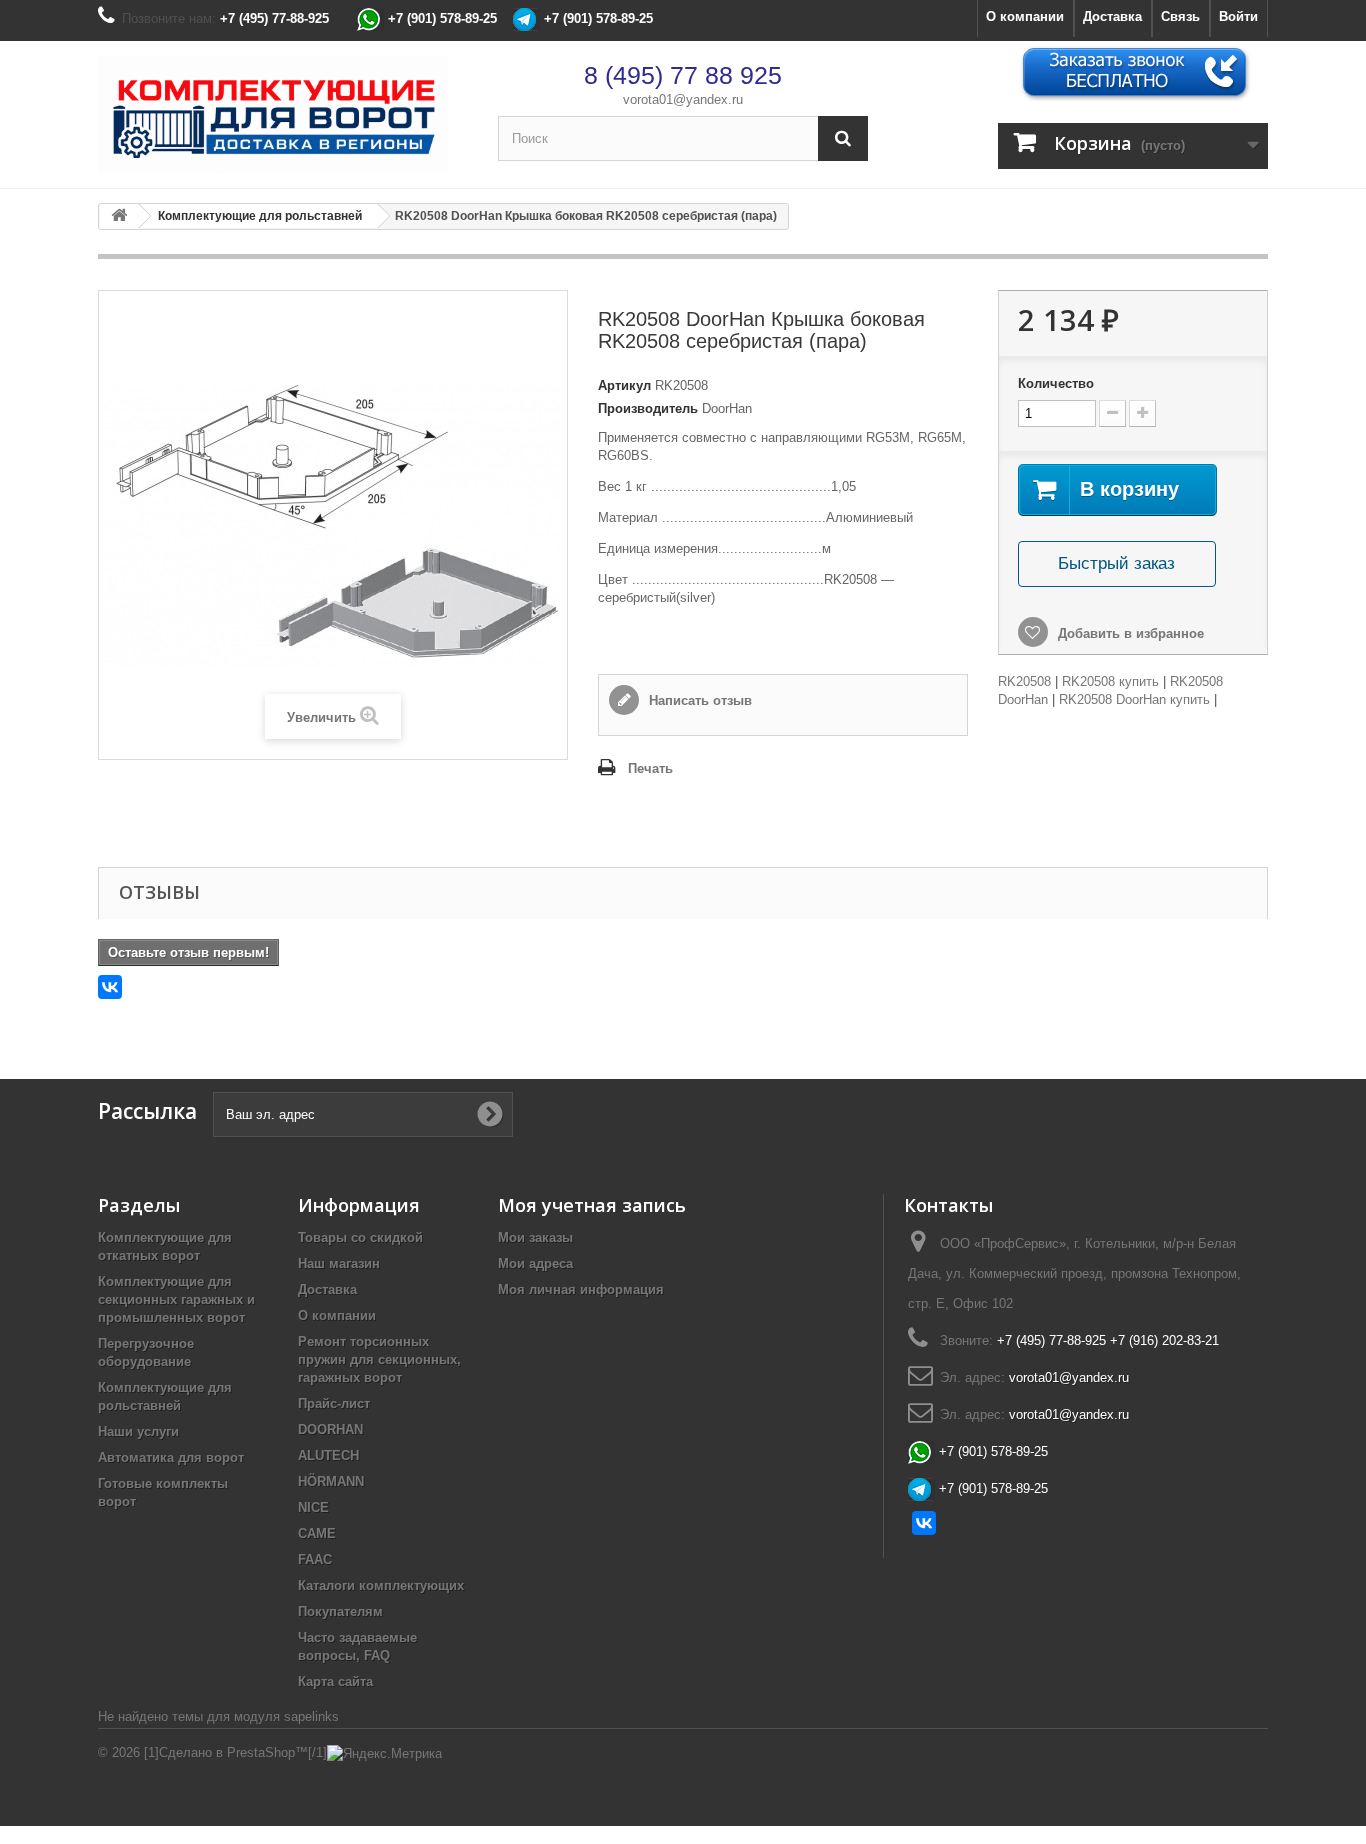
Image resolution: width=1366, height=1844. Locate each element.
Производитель (648, 408)
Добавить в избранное (1129, 633)
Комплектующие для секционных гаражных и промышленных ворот (176, 1299)
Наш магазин (339, 1263)
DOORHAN (330, 1429)
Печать (650, 768)
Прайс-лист (334, 1403)
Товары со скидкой (360, 1237)
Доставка (1112, 16)
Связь (1180, 16)
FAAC (315, 1559)
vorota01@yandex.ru (683, 99)
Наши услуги (138, 1431)
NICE (313, 1507)
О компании (1025, 16)
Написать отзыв (698, 700)
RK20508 (1024, 681)
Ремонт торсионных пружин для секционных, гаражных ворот (379, 1359)
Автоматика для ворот (171, 1457)
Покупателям (340, 1611)
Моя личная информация (581, 1289)
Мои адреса (535, 1263)
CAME (317, 1533)
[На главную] (119, 216)
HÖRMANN (331, 1481)
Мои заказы (535, 1237)
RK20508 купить (1110, 681)
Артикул (624, 385)
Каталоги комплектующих (381, 1585)
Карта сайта (335, 1681)
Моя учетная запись (592, 1205)
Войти (1238, 16)
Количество (1056, 383)
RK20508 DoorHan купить (1134, 699)
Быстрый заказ (1116, 563)
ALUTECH (328, 1455)
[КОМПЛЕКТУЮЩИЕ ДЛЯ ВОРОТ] (283, 114)
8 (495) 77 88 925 (683, 75)
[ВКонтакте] (110, 987)
